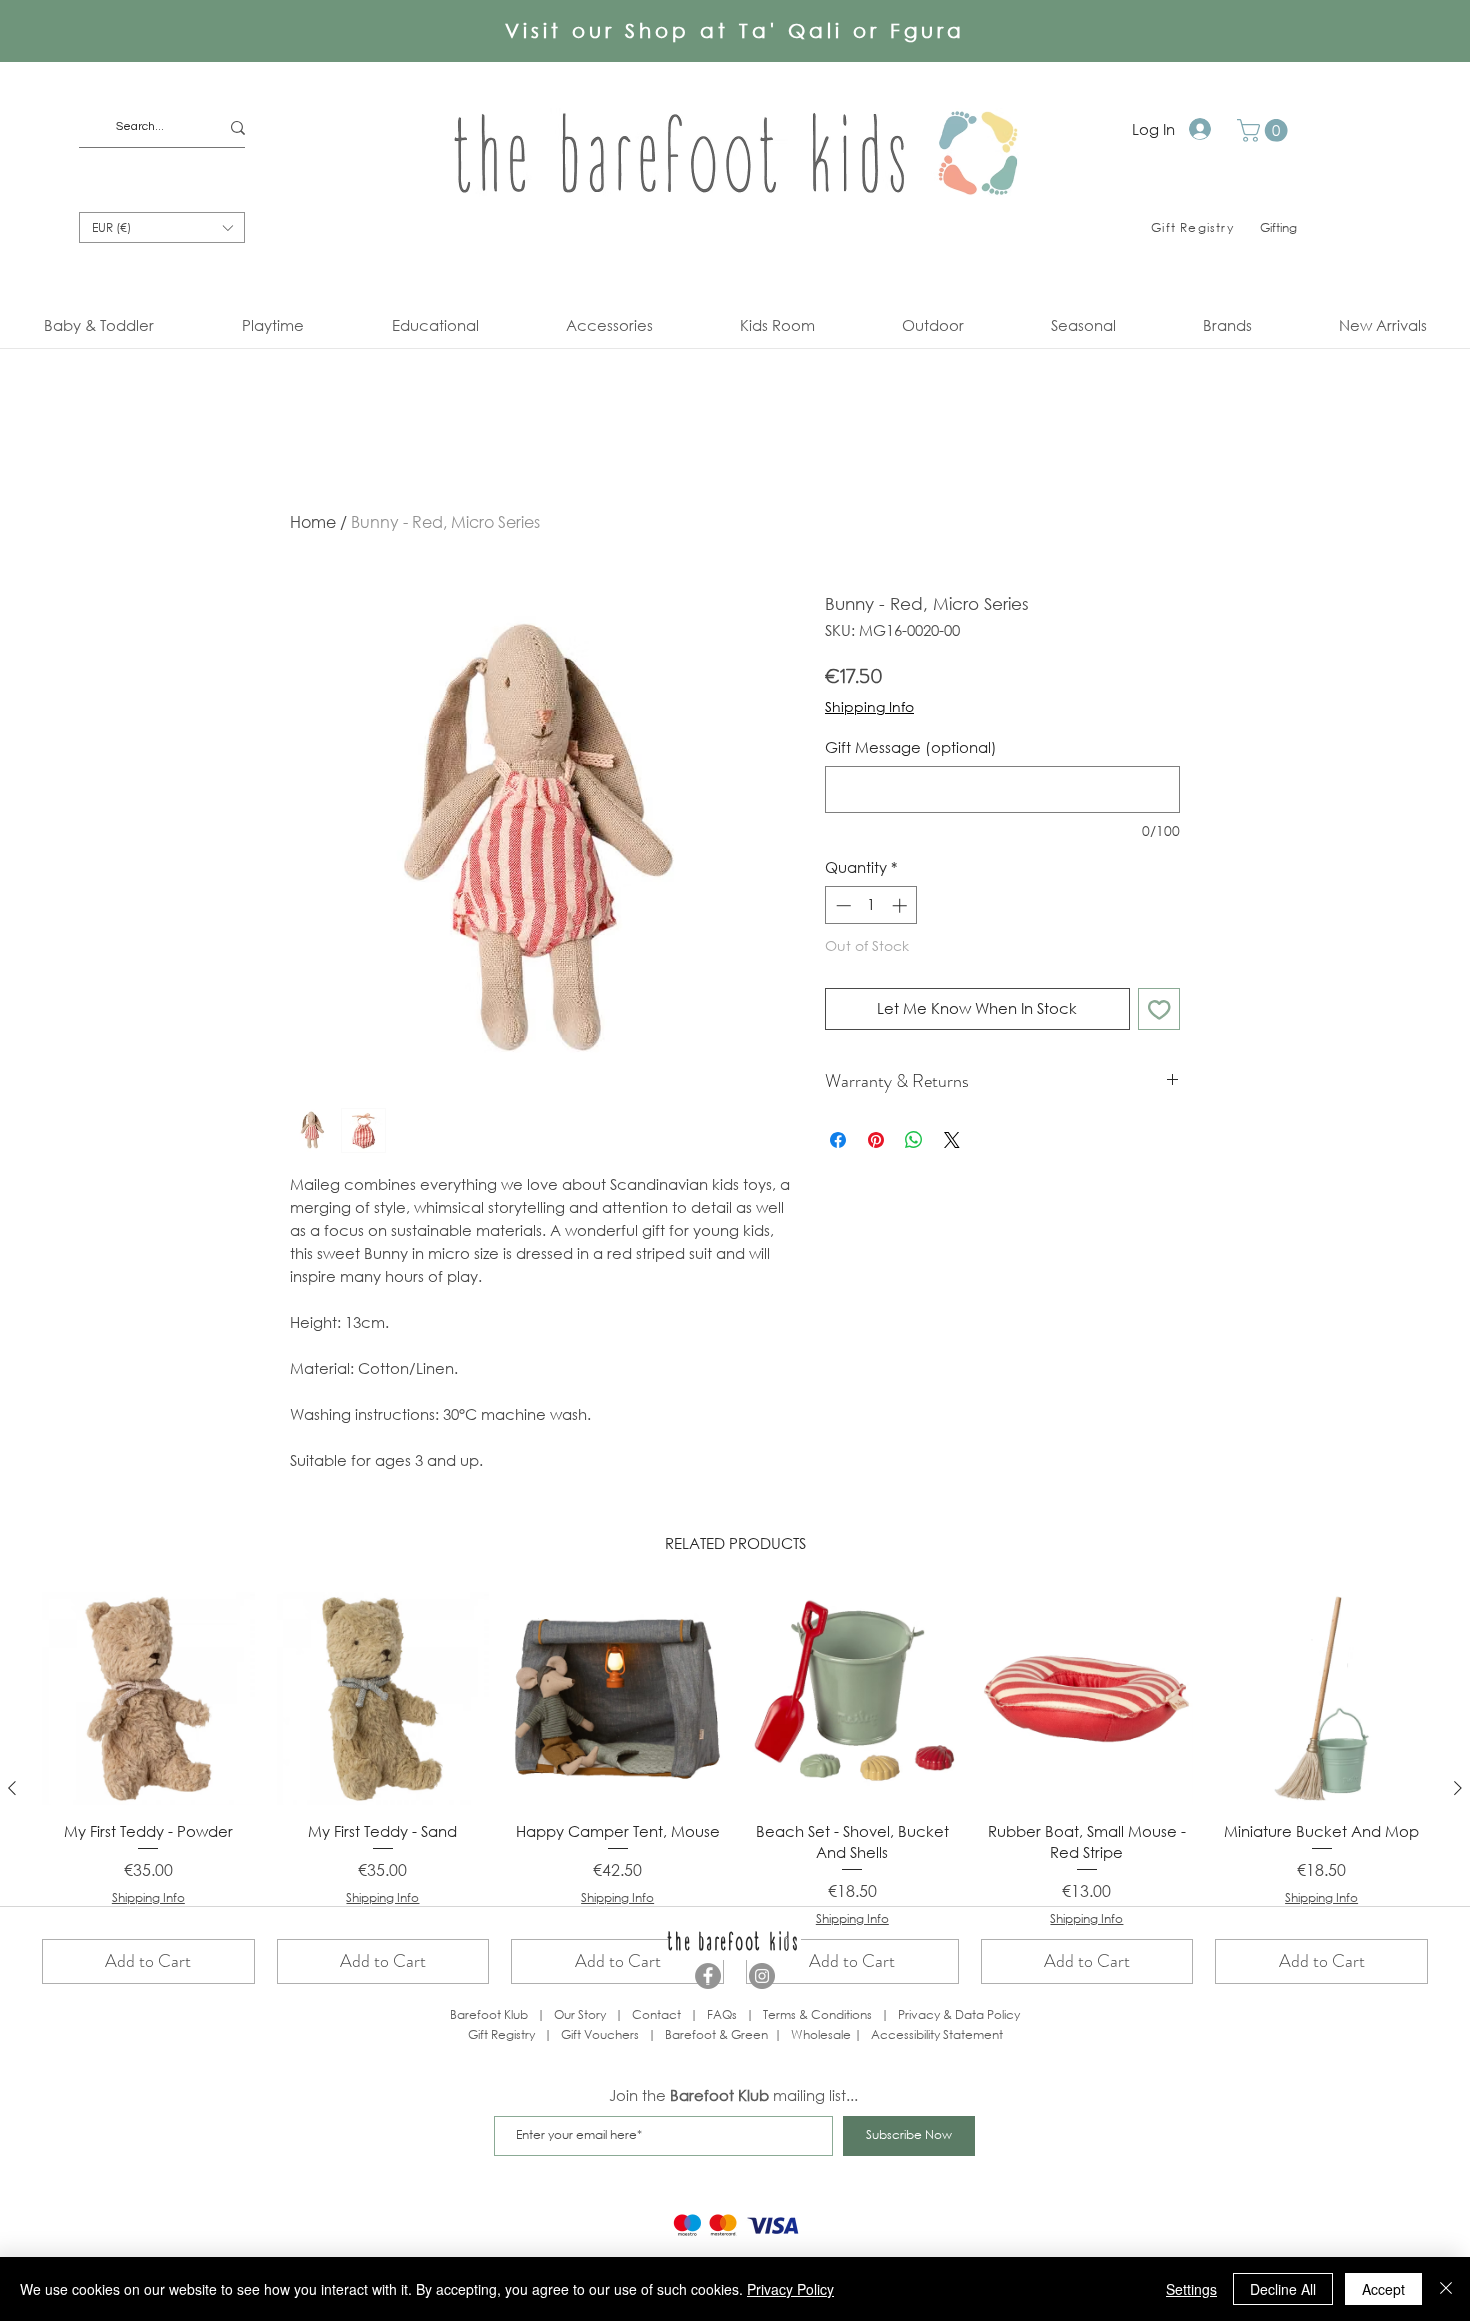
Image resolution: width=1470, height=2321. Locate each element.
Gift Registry (501, 2034)
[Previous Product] (12, 1788)
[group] (735, 1788)
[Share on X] (952, 1140)
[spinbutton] (871, 905)
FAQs (722, 2014)
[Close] (1446, 2289)
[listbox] (162, 227)
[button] (1265, 130)
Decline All (1283, 2289)
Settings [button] (1191, 2289)
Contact (656, 2014)
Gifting (1278, 227)
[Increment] (901, 905)
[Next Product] (1458, 1788)
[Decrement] (841, 905)
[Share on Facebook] (838, 1140)
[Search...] (238, 127)
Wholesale (822, 2034)
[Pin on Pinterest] (876, 1140)
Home (313, 521)
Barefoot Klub (489, 2014)
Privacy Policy (790, 2289)
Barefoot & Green (716, 2034)
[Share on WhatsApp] (914, 1140)
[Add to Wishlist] (1159, 1009)
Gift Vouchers (600, 2034)
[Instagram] (762, 1976)
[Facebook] (708, 1976)
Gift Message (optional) (911, 747)
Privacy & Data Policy (959, 2014)
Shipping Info (869, 706)
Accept (1383, 2289)
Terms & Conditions (817, 2014)
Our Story (580, 2014)
